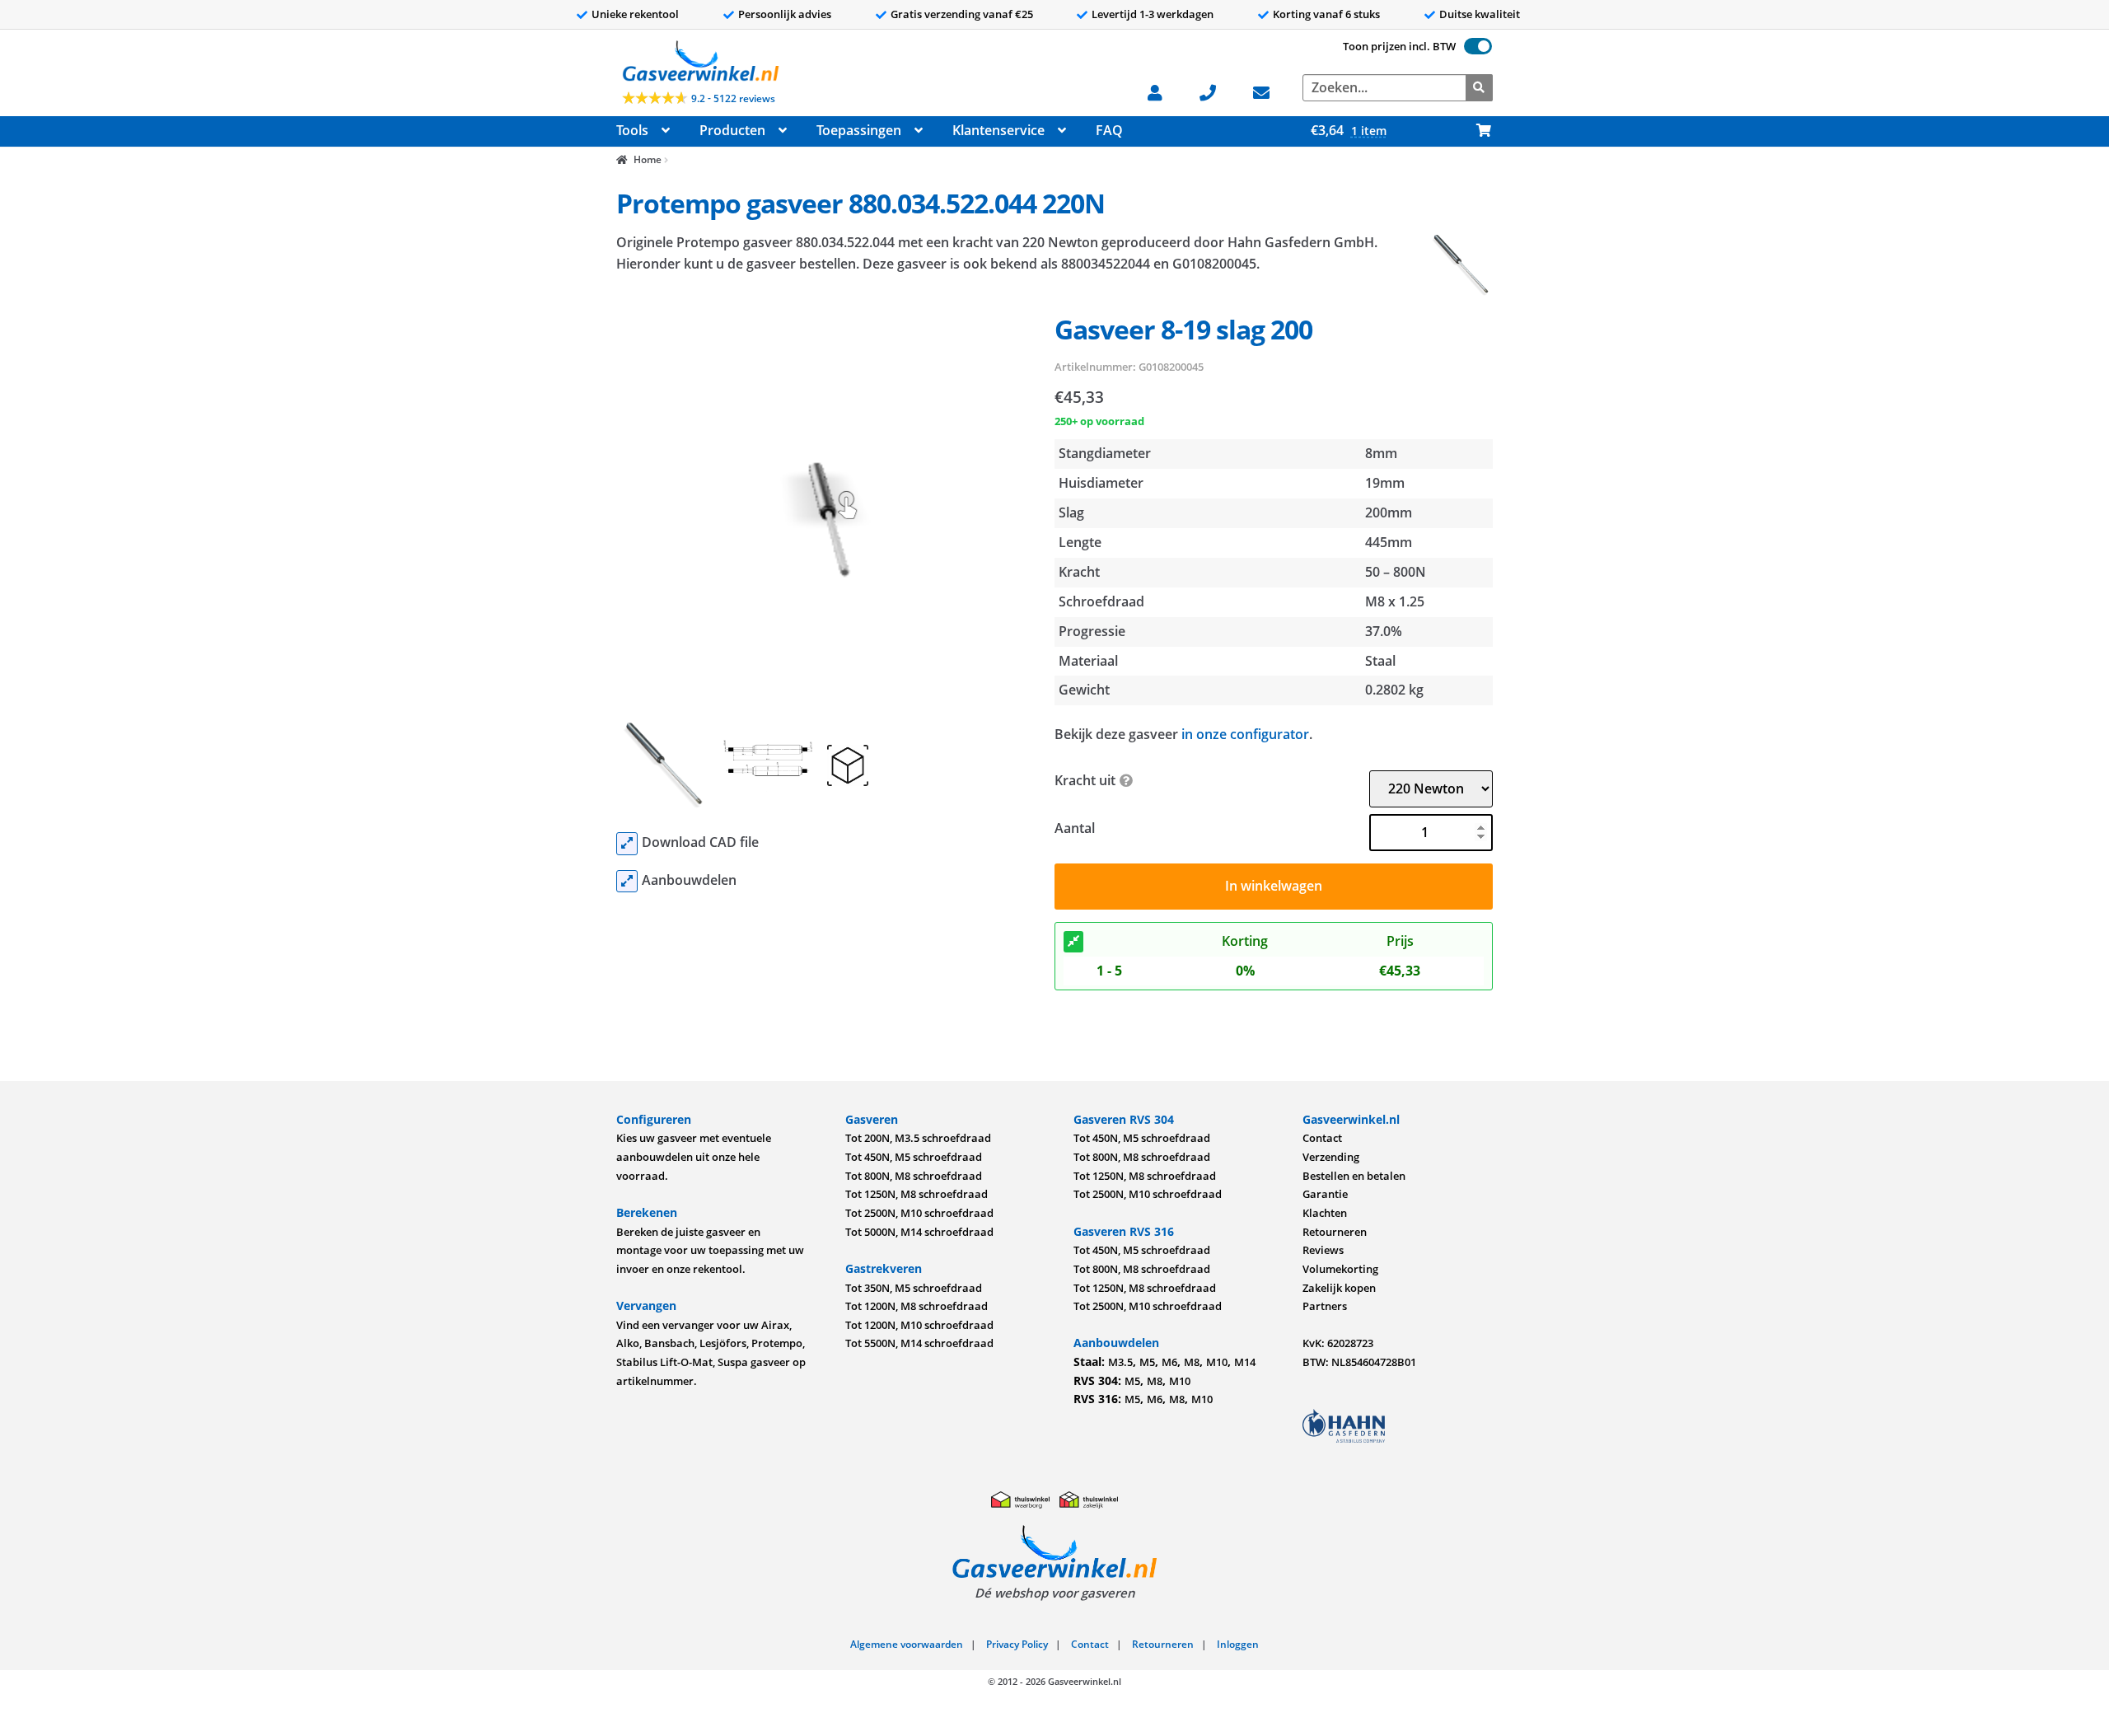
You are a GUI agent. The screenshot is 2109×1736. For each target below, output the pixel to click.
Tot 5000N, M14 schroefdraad (919, 1232)
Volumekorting (1340, 1269)
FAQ (1109, 130)
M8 (1192, 1362)
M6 (1169, 1362)
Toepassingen (859, 130)
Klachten (1325, 1213)
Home (647, 159)
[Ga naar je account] (1163, 91)
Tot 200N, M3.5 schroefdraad (918, 1138)
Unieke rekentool (635, 14)
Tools (632, 130)
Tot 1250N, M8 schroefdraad (917, 1194)
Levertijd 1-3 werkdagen (1153, 14)
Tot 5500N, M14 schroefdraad (919, 1343)
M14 (1245, 1362)
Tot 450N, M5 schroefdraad (914, 1157)
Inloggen (1238, 1644)
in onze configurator (1245, 734)
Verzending (1331, 1157)
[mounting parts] (627, 882)
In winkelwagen (1274, 886)
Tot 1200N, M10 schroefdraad (919, 1325)
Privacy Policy (1017, 1644)
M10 (1217, 1362)
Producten (732, 130)
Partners (1325, 1306)
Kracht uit (1085, 780)
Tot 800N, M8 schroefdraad (914, 1176)
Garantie (1325, 1194)
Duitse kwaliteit (1480, 14)
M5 (1147, 1362)
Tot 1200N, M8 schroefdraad (917, 1306)
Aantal (1075, 828)
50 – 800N (1396, 572)
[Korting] (1073, 942)
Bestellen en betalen (1354, 1176)
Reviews (1323, 1250)
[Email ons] (1269, 91)
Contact (1322, 1138)
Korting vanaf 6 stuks (1326, 14)
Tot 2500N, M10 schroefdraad (919, 1213)
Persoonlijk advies (785, 14)
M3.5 (1120, 1362)
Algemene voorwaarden (907, 1644)
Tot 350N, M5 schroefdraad (914, 1288)
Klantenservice (998, 130)
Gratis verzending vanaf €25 (962, 14)
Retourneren (1335, 1232)
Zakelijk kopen (1339, 1288)
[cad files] (627, 844)
